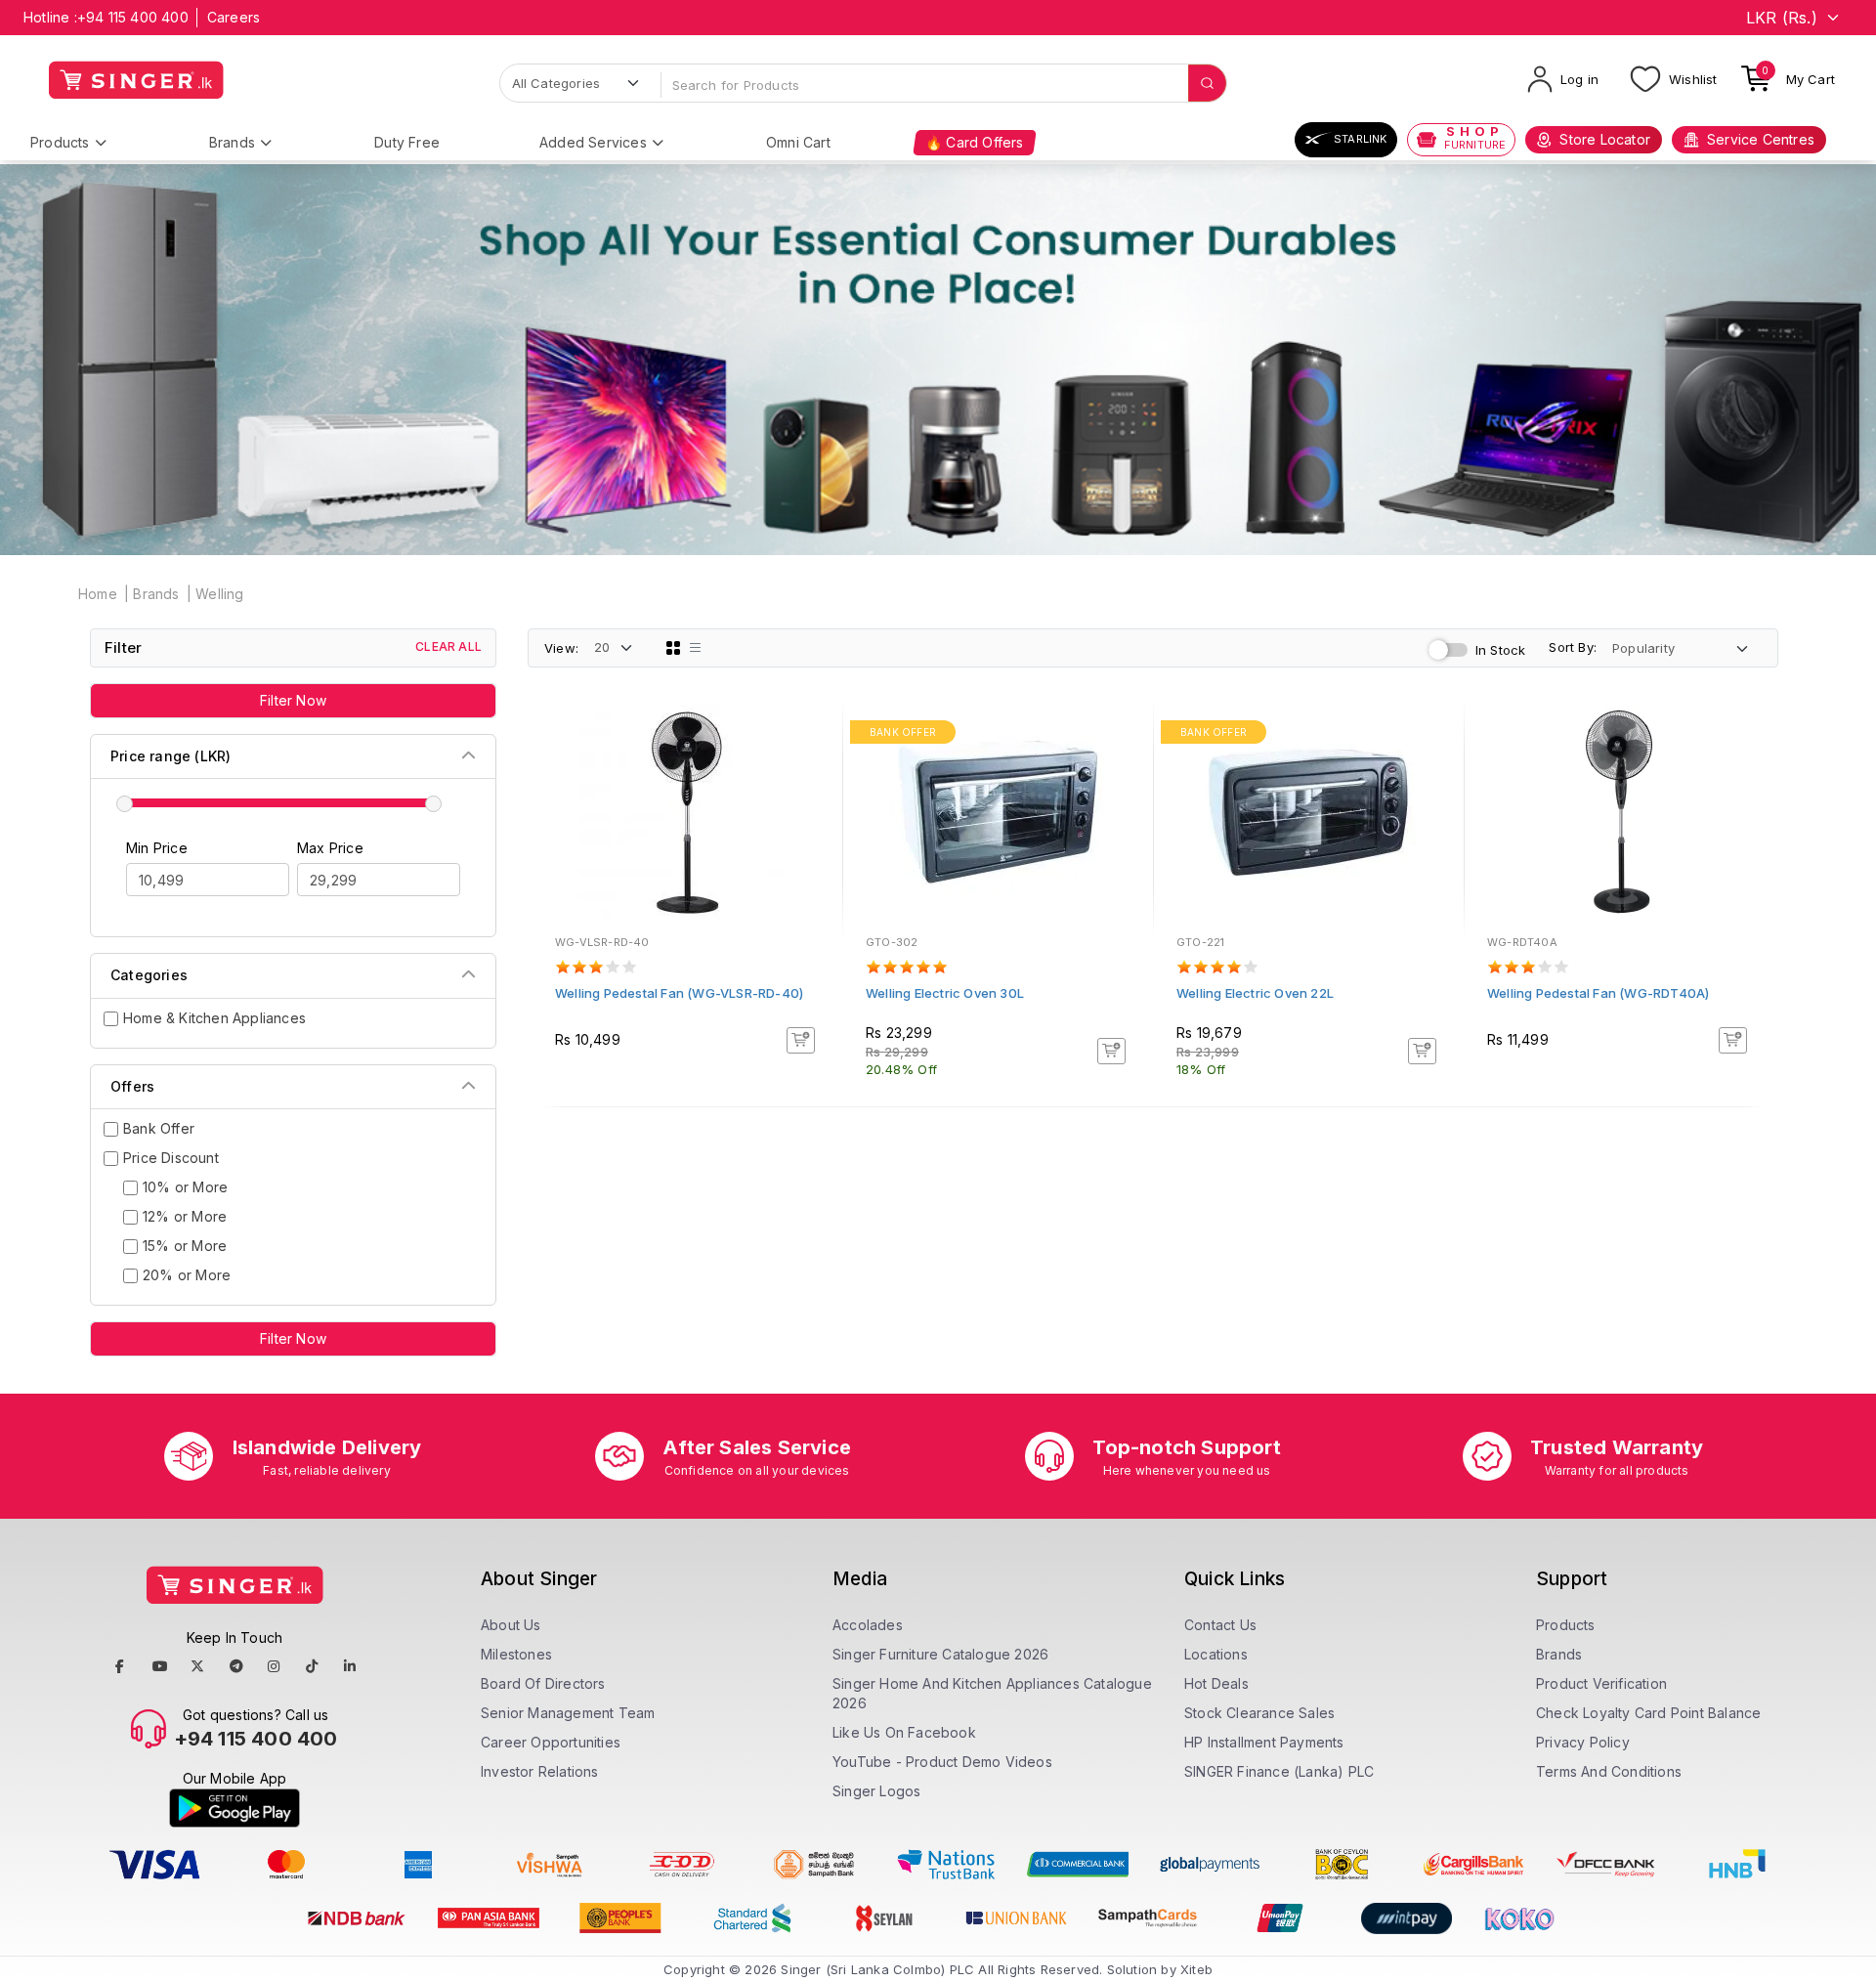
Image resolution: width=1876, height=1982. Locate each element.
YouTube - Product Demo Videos (942, 1762)
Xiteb (1196, 1969)
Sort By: (1573, 647)
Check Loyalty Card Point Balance (1648, 1713)
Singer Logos (876, 1791)
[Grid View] (673, 648)
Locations (1216, 1654)
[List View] (696, 648)
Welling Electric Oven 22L (1255, 993)
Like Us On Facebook (904, 1732)
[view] (814, 788)
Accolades (868, 1625)
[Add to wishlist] (814, 735)
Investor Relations (540, 1771)
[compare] (814, 761)
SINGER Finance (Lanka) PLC (1279, 1771)
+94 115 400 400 (133, 17)
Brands (232, 142)
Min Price (157, 848)
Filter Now (293, 700)
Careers (234, 17)
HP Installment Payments (1264, 1742)
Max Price (330, 848)
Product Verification (1601, 1683)
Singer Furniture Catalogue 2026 (940, 1654)
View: (561, 648)
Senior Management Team (568, 1713)
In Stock (1501, 650)
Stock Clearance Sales (1259, 1713)
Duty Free (407, 142)
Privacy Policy (1583, 1742)
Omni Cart (798, 142)
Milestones (516, 1654)
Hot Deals (1216, 1683)
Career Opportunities (551, 1742)
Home (98, 594)
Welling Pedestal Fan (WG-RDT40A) (1598, 993)
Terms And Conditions (1609, 1771)
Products (60, 142)
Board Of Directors (543, 1683)
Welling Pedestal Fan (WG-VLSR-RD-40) (679, 993)
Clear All (448, 646)
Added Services (593, 142)
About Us (511, 1625)
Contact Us (1220, 1625)
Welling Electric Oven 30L (945, 993)
